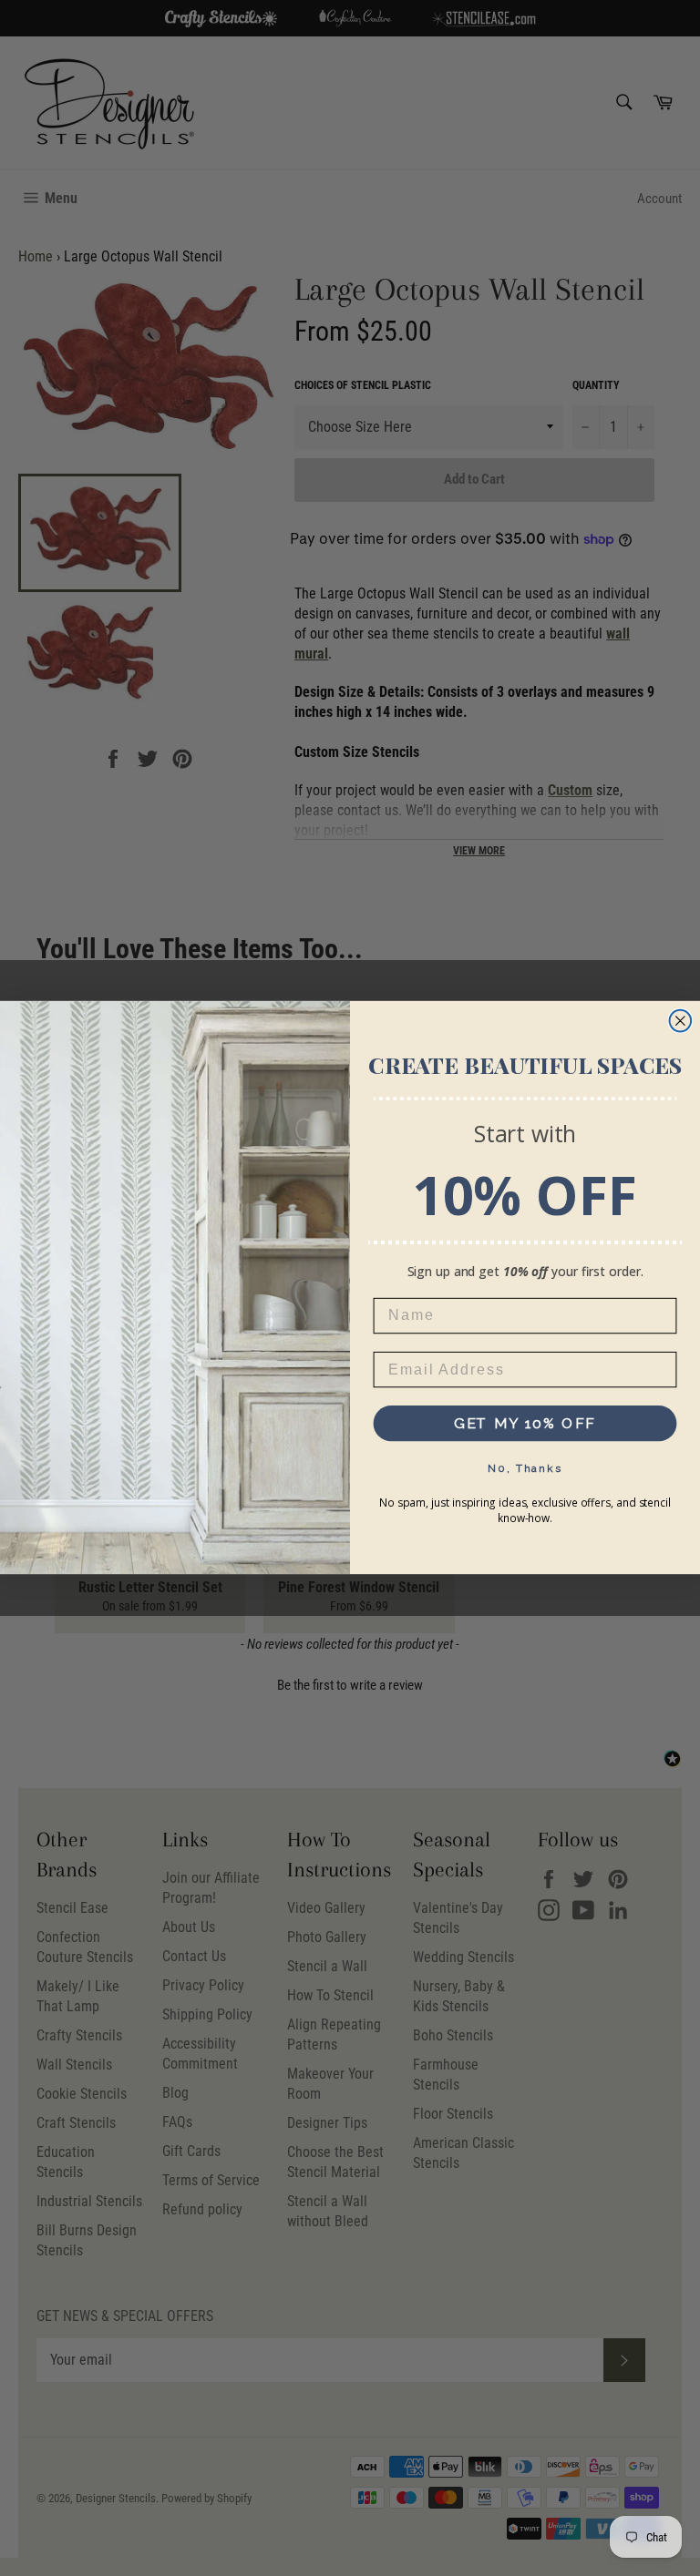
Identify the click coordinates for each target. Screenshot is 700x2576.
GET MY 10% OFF (525, 1423)
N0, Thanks (525, 1468)
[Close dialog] (681, 1021)
